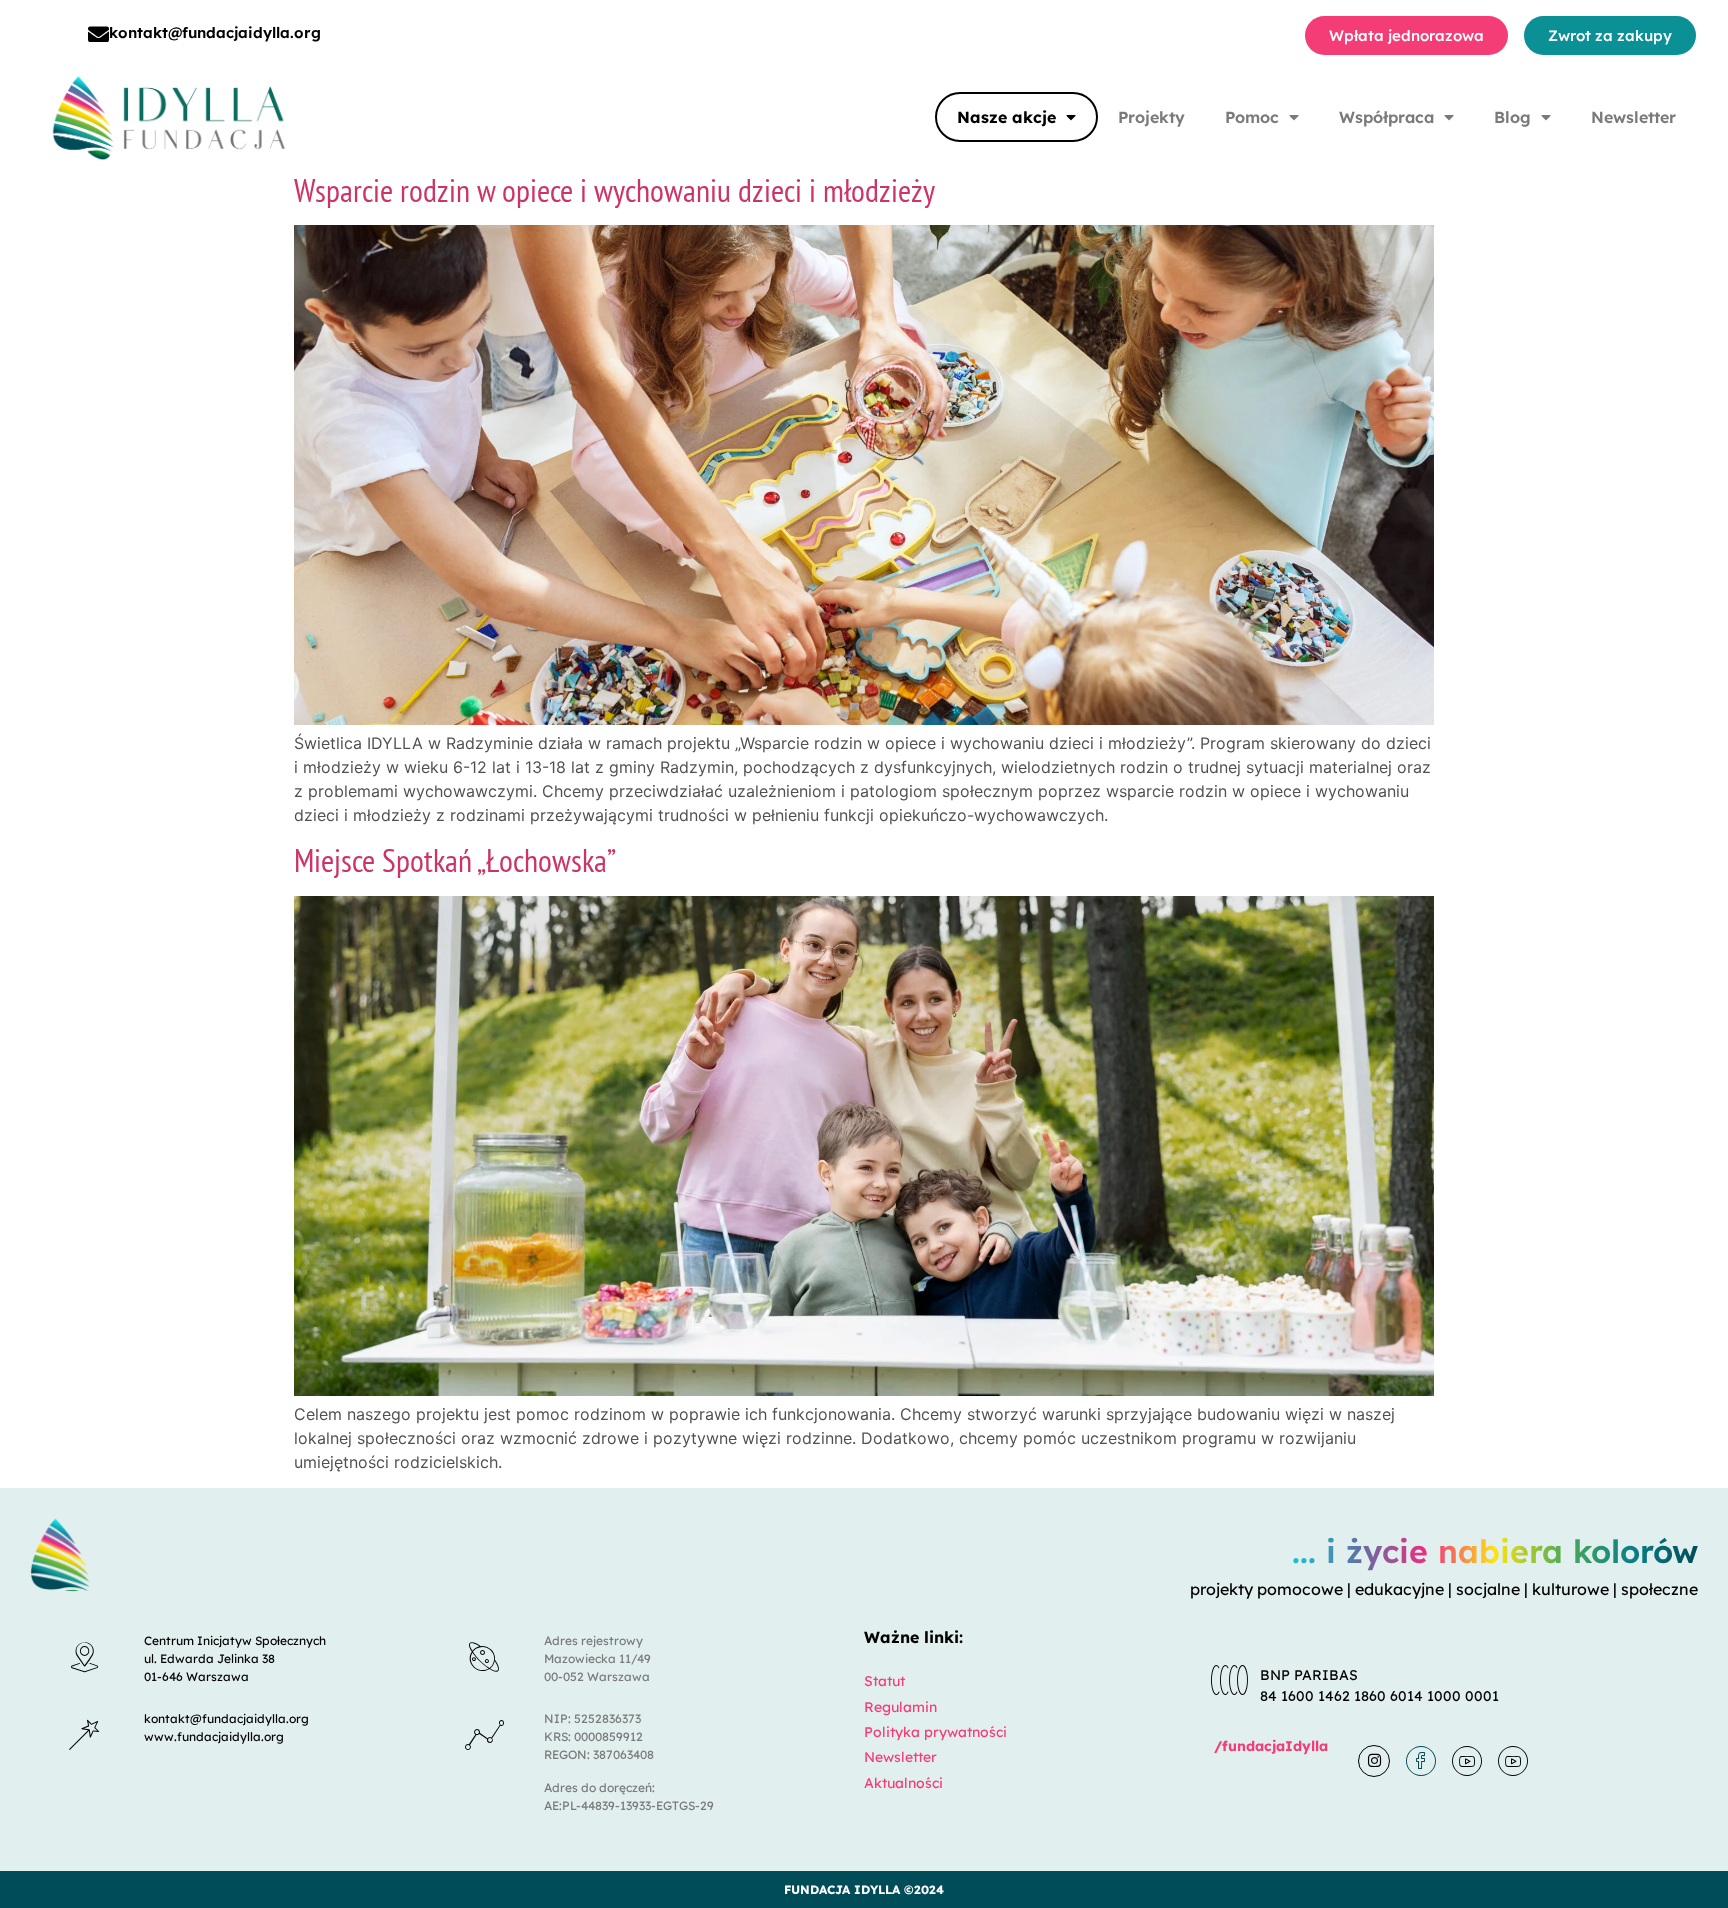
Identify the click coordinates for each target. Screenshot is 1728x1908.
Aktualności (903, 1783)
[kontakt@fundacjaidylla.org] (98, 34)
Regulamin (900, 1707)
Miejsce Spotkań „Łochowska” (455, 860)
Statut (884, 1681)
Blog (1512, 117)
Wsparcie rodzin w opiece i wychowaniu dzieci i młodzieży (614, 190)
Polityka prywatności (935, 1732)
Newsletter (1633, 117)
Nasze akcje (1006, 117)
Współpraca (1386, 117)
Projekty (1151, 117)
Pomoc (1252, 117)
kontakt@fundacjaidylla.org (215, 32)
